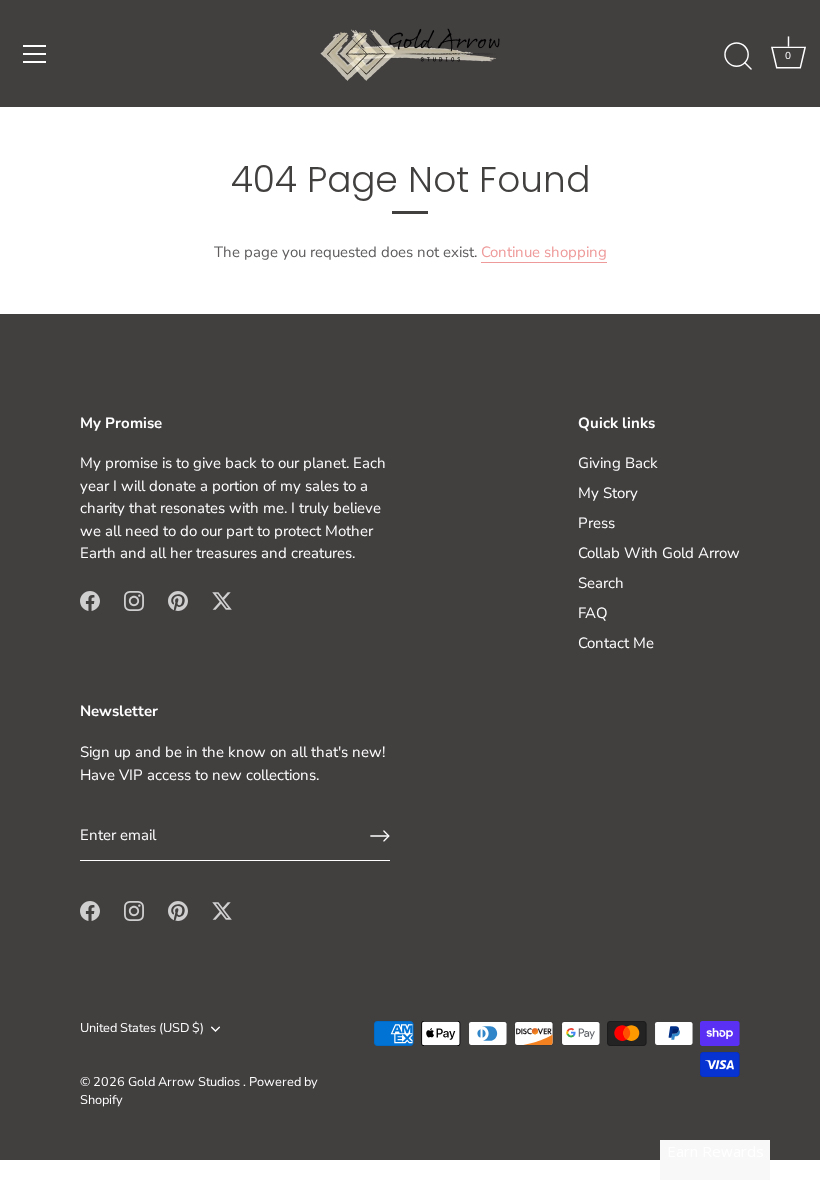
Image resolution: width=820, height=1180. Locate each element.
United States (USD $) (142, 1029)
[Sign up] (380, 836)
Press (596, 523)
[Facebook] (90, 600)
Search (601, 583)
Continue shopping (544, 252)
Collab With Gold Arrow (659, 553)
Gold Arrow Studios (185, 1082)
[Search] (738, 57)
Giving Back (618, 463)
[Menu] (35, 54)
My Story (608, 493)
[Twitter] (222, 600)
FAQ (593, 613)
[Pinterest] (178, 600)
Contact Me (616, 643)
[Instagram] (134, 600)
